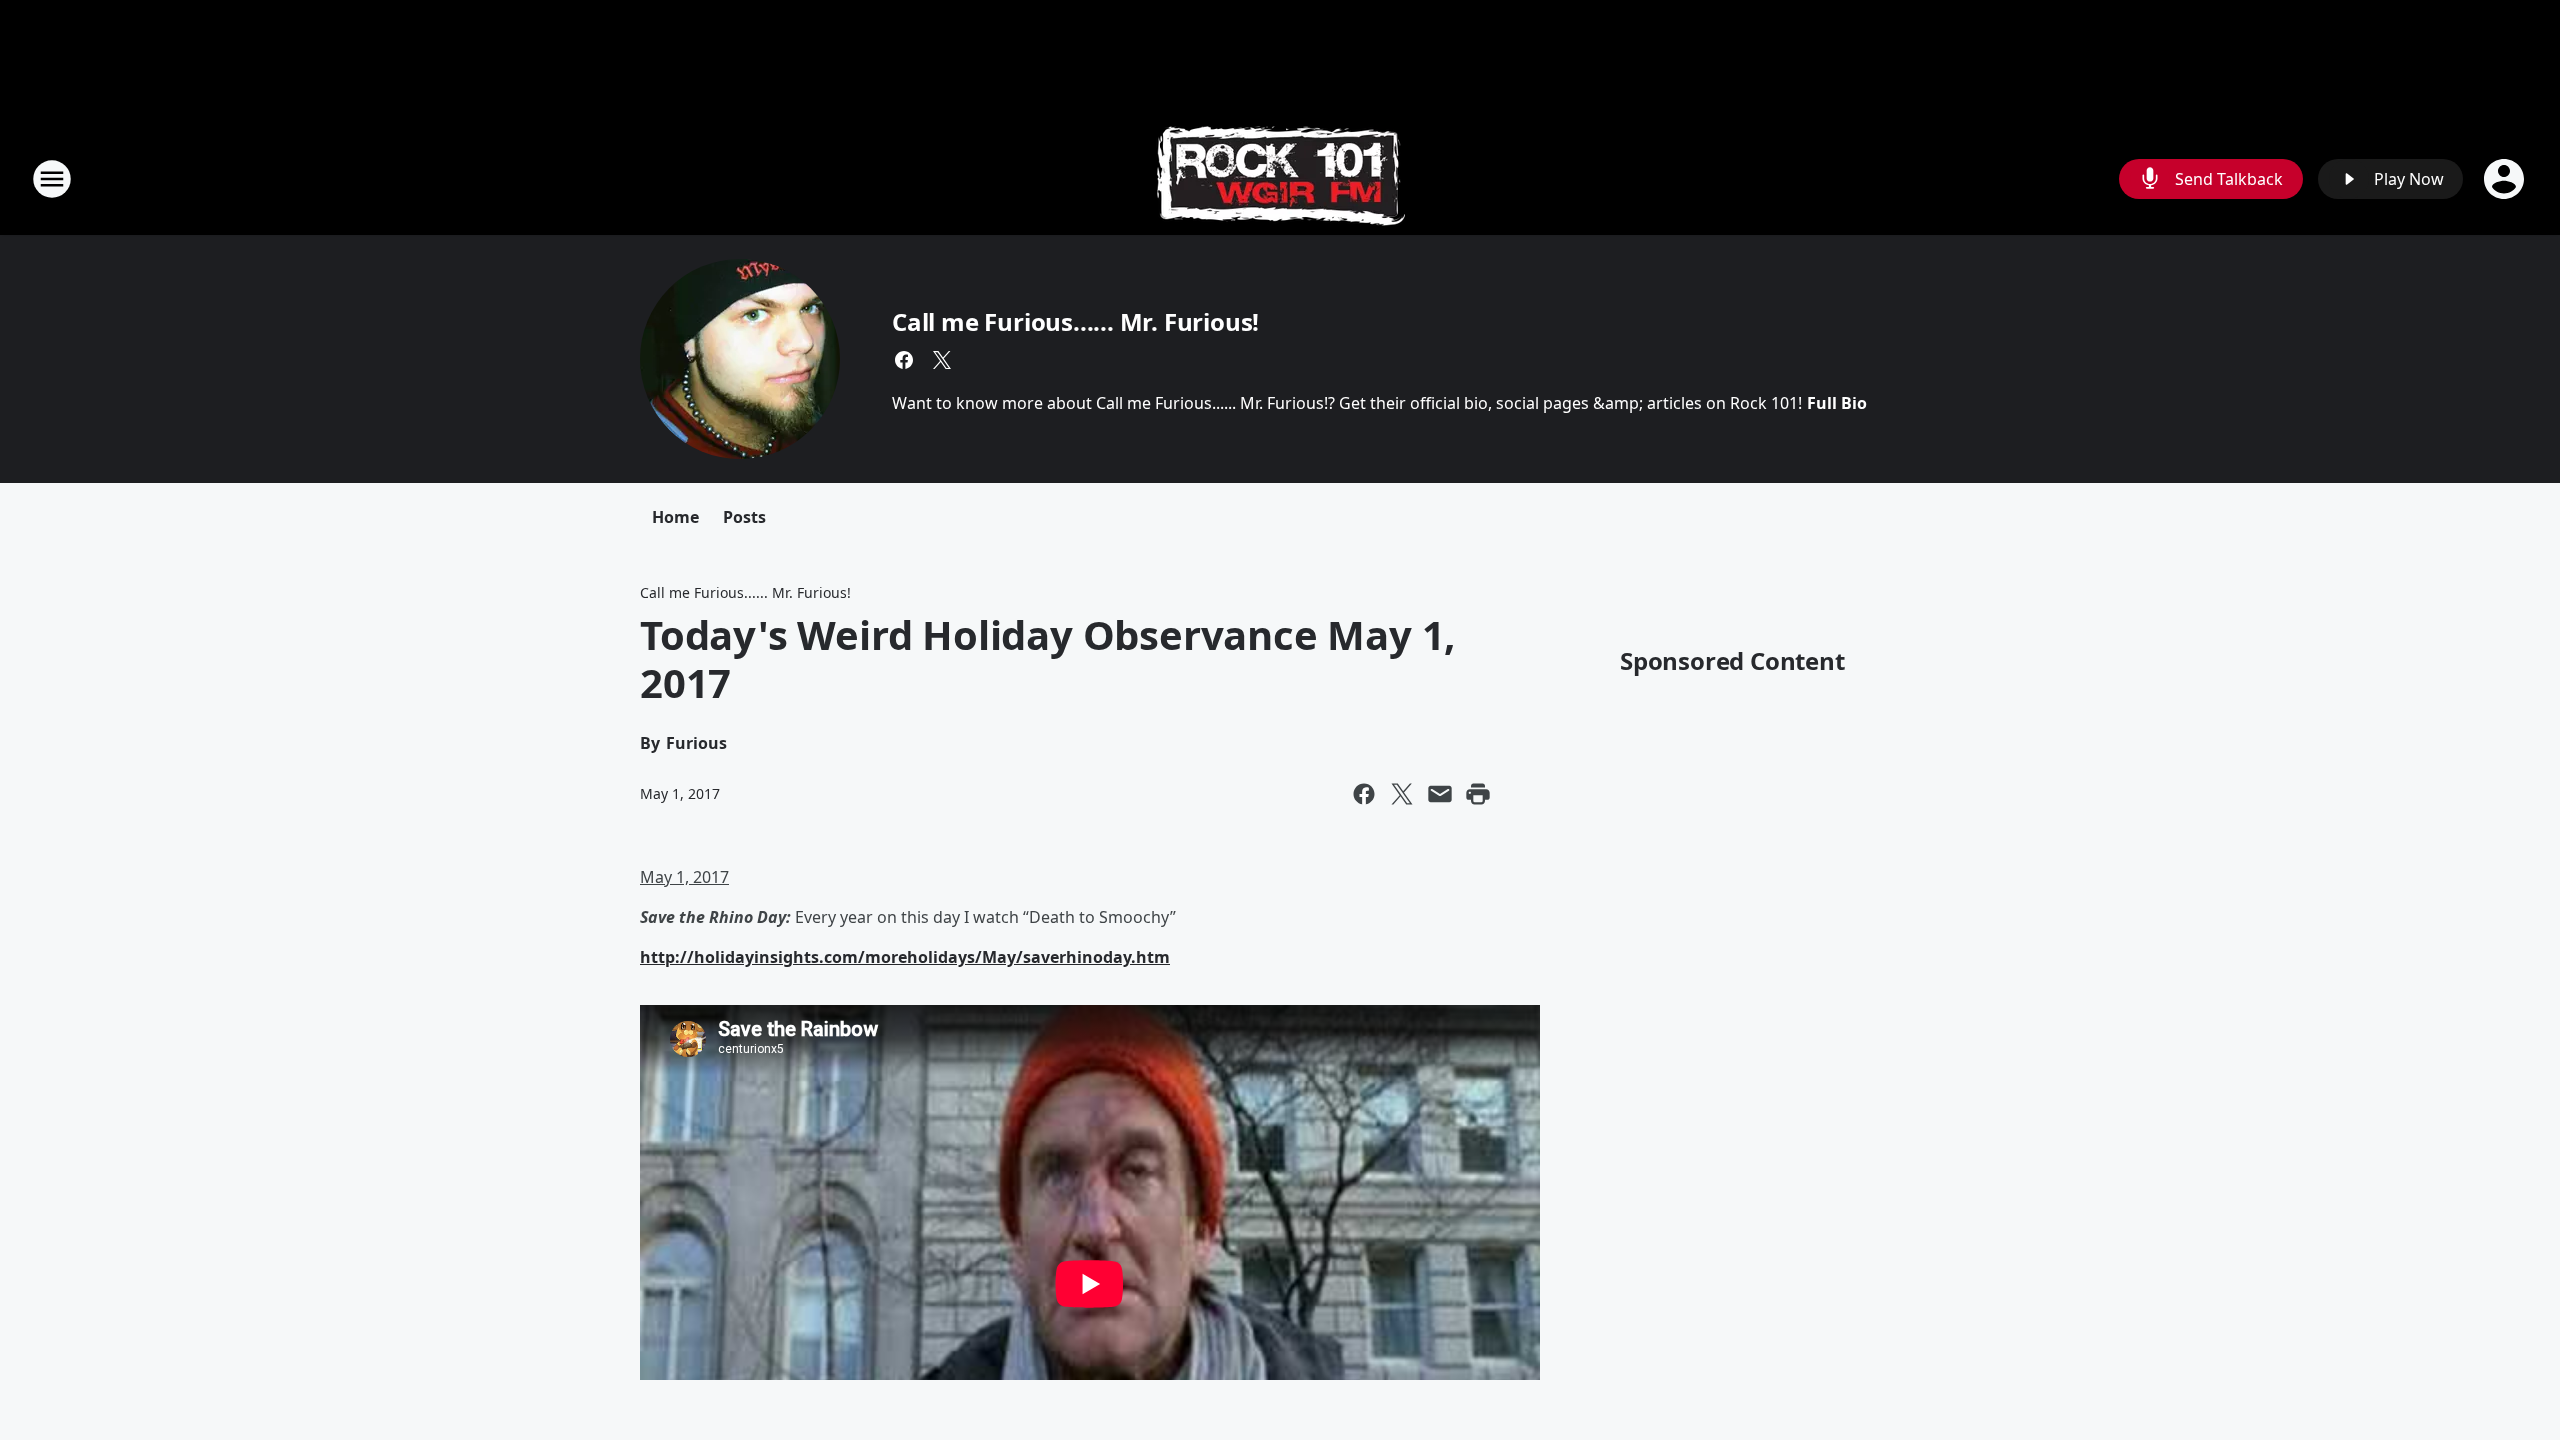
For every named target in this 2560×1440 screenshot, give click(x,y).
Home (675, 517)
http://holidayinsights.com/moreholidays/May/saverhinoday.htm (905, 957)
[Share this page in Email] (1440, 794)
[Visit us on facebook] (904, 360)
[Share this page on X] (1402, 794)
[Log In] (2506, 179)
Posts (744, 517)
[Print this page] (1478, 794)
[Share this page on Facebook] (1364, 794)
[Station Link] (1280, 178)
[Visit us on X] (942, 360)
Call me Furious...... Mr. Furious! (1075, 321)
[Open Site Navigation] (52, 179)
